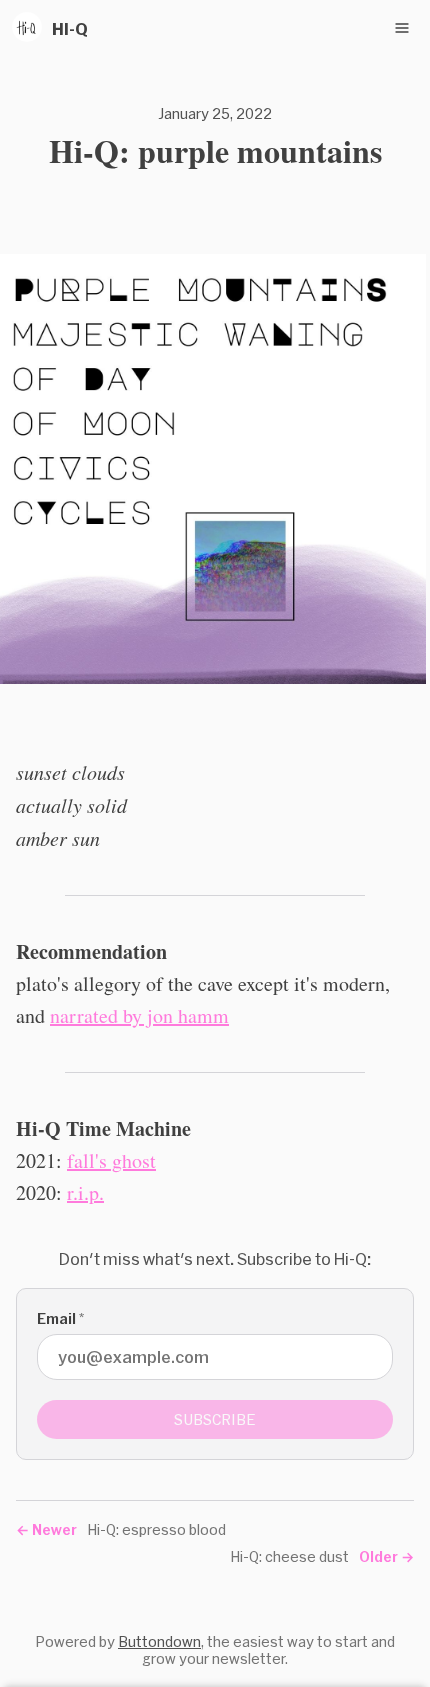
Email (60, 1318)
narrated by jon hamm (139, 1015)
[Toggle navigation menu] (402, 28)
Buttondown (159, 1641)
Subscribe (215, 1419)
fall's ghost (111, 1160)
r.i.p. (85, 1192)
